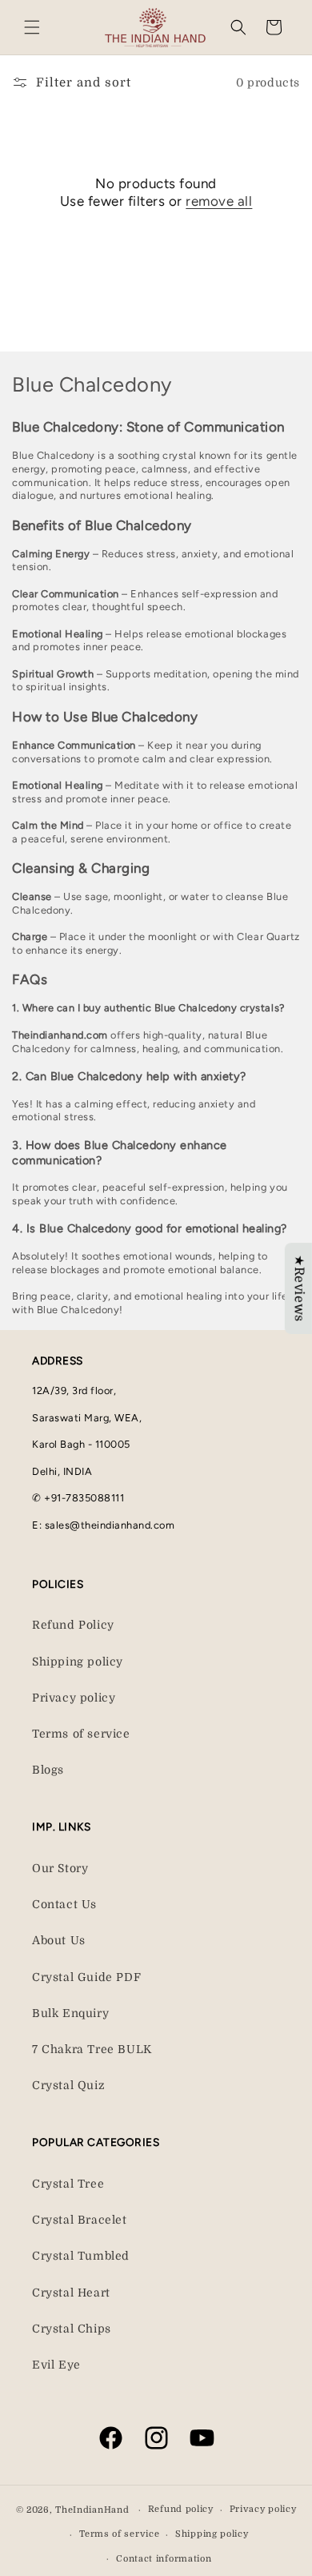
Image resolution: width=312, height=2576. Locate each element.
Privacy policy (74, 1698)
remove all (219, 201)
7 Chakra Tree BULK (92, 2049)
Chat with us (277, 2541)
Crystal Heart (71, 2293)
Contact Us (64, 1904)
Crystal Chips (72, 2329)
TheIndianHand (92, 2510)
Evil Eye (56, 2365)
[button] (32, 27)
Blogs (48, 1770)
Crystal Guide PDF (86, 1977)
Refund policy (181, 2509)
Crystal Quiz (68, 2085)
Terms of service (81, 1734)
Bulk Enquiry (70, 2013)
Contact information (164, 2559)
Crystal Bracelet (80, 2220)
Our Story (60, 1868)
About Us (59, 1940)
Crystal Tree (68, 2184)
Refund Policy (73, 1625)
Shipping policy (78, 1662)
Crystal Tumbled (81, 2256)
